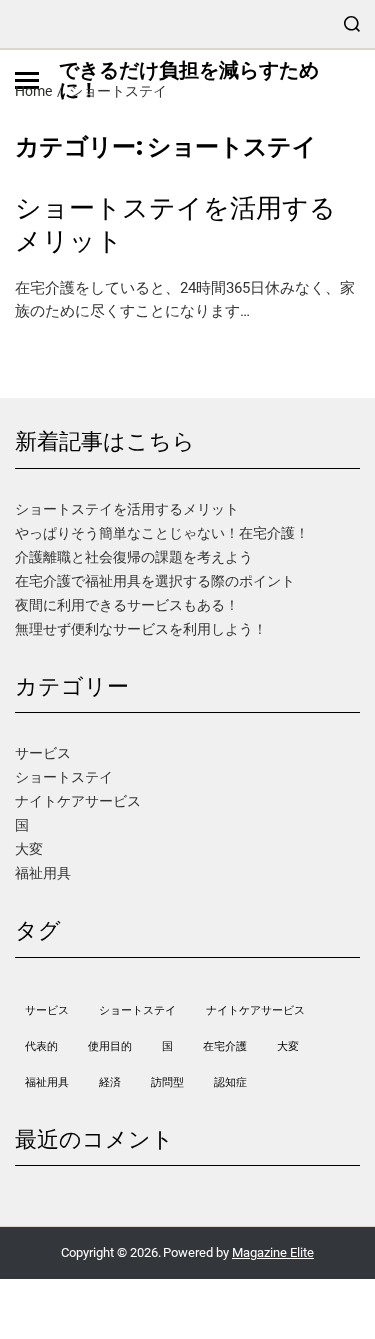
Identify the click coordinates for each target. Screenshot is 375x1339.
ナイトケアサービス (78, 801)
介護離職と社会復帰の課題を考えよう (134, 557)
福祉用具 (43, 873)
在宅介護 (225, 1046)
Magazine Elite (273, 1252)
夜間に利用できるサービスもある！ (127, 605)
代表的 (41, 1046)
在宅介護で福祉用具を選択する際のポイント (155, 581)
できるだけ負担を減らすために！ (189, 80)
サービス (43, 753)
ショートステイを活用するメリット (175, 224)
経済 (110, 1082)
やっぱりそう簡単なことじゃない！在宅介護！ (162, 533)
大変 (29, 849)
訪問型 (167, 1082)
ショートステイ (64, 777)
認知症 (230, 1082)
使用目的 (110, 1046)
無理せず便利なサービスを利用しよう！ (141, 629)
